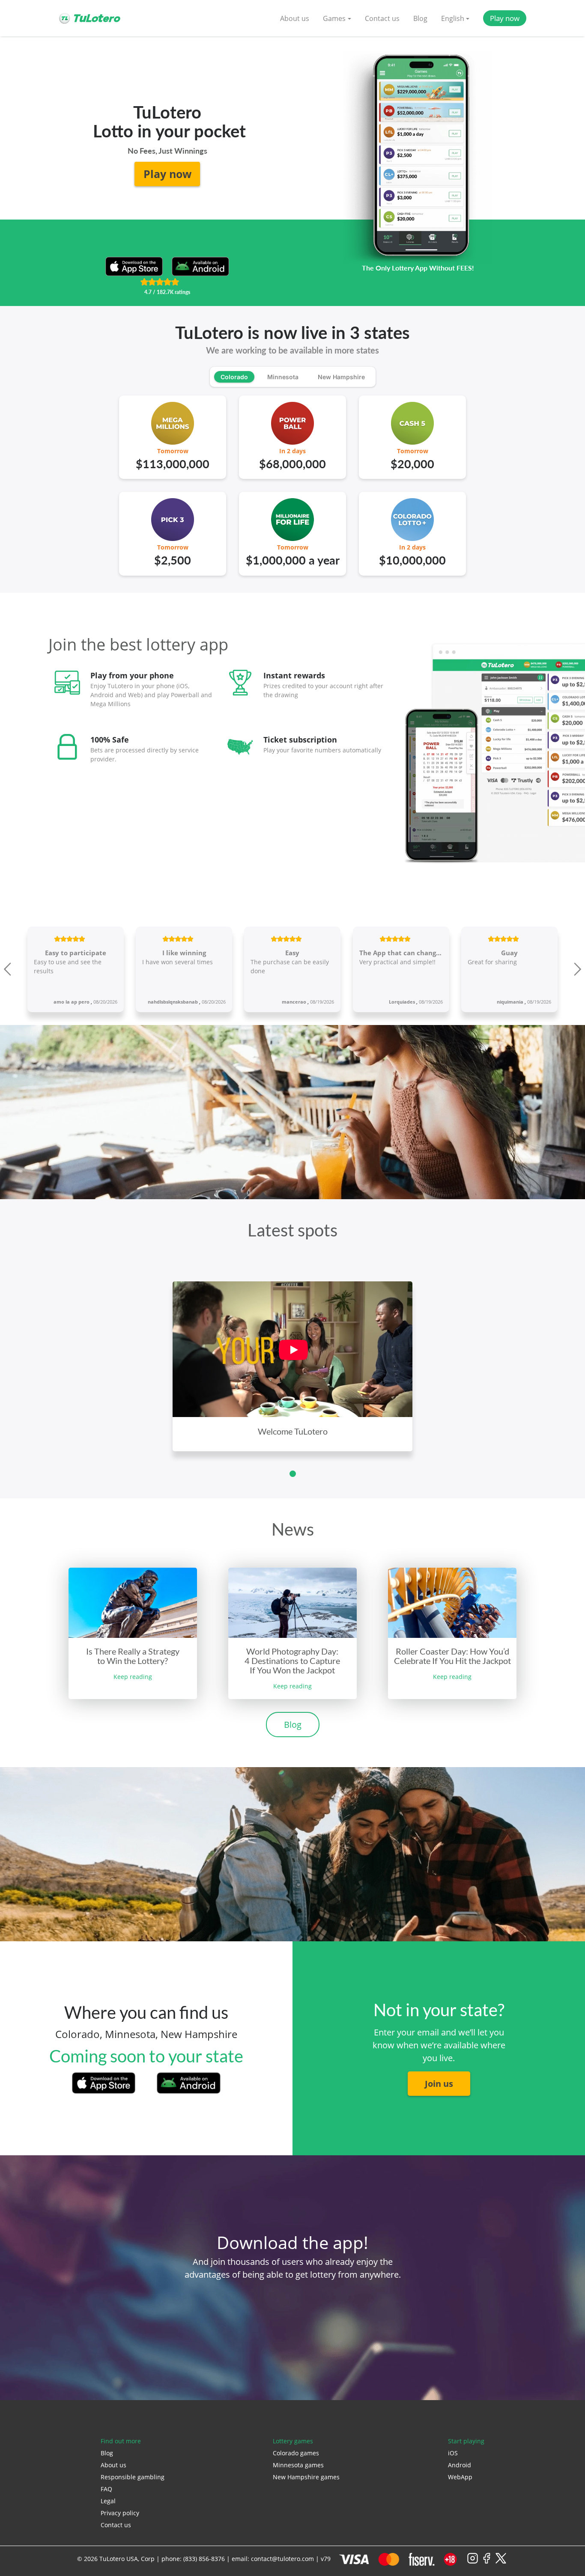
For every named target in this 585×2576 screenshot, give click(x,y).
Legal (108, 2501)
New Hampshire (341, 377)
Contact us (382, 18)
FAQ (106, 2489)
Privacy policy (120, 2513)
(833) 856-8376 (204, 2559)
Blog (420, 18)
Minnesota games (298, 2465)
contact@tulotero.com (282, 2559)
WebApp (460, 2477)
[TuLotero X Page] (501, 2562)
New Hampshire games (306, 2477)
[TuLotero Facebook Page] (487, 2562)
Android (460, 2465)
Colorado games (296, 2453)
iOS (453, 2453)
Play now (505, 18)
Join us (439, 2084)
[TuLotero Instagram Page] (473, 2562)
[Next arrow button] (576, 969)
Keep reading (133, 1677)
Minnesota (283, 377)
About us (295, 18)
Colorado (234, 377)
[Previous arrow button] (9, 969)
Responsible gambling (133, 2477)
